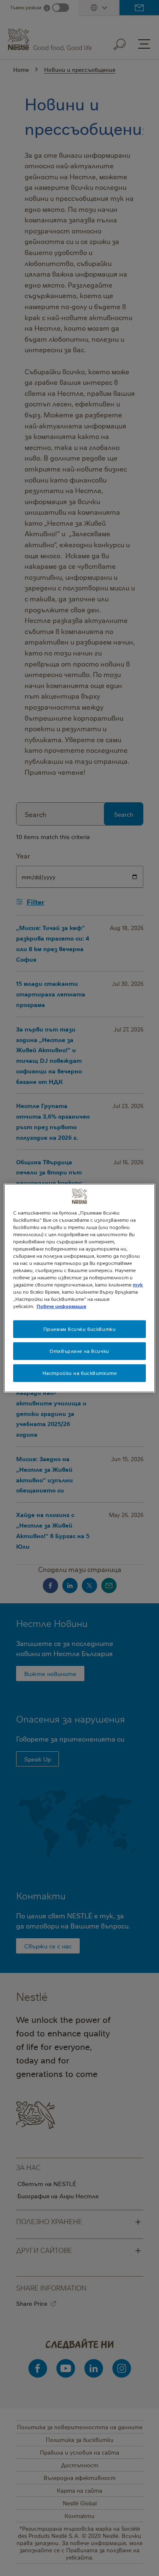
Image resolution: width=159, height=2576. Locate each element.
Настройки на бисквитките (80, 1373)
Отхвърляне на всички (79, 1351)
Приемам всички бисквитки (80, 1329)
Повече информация (61, 1306)
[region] (79, 1288)
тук (138, 1285)
